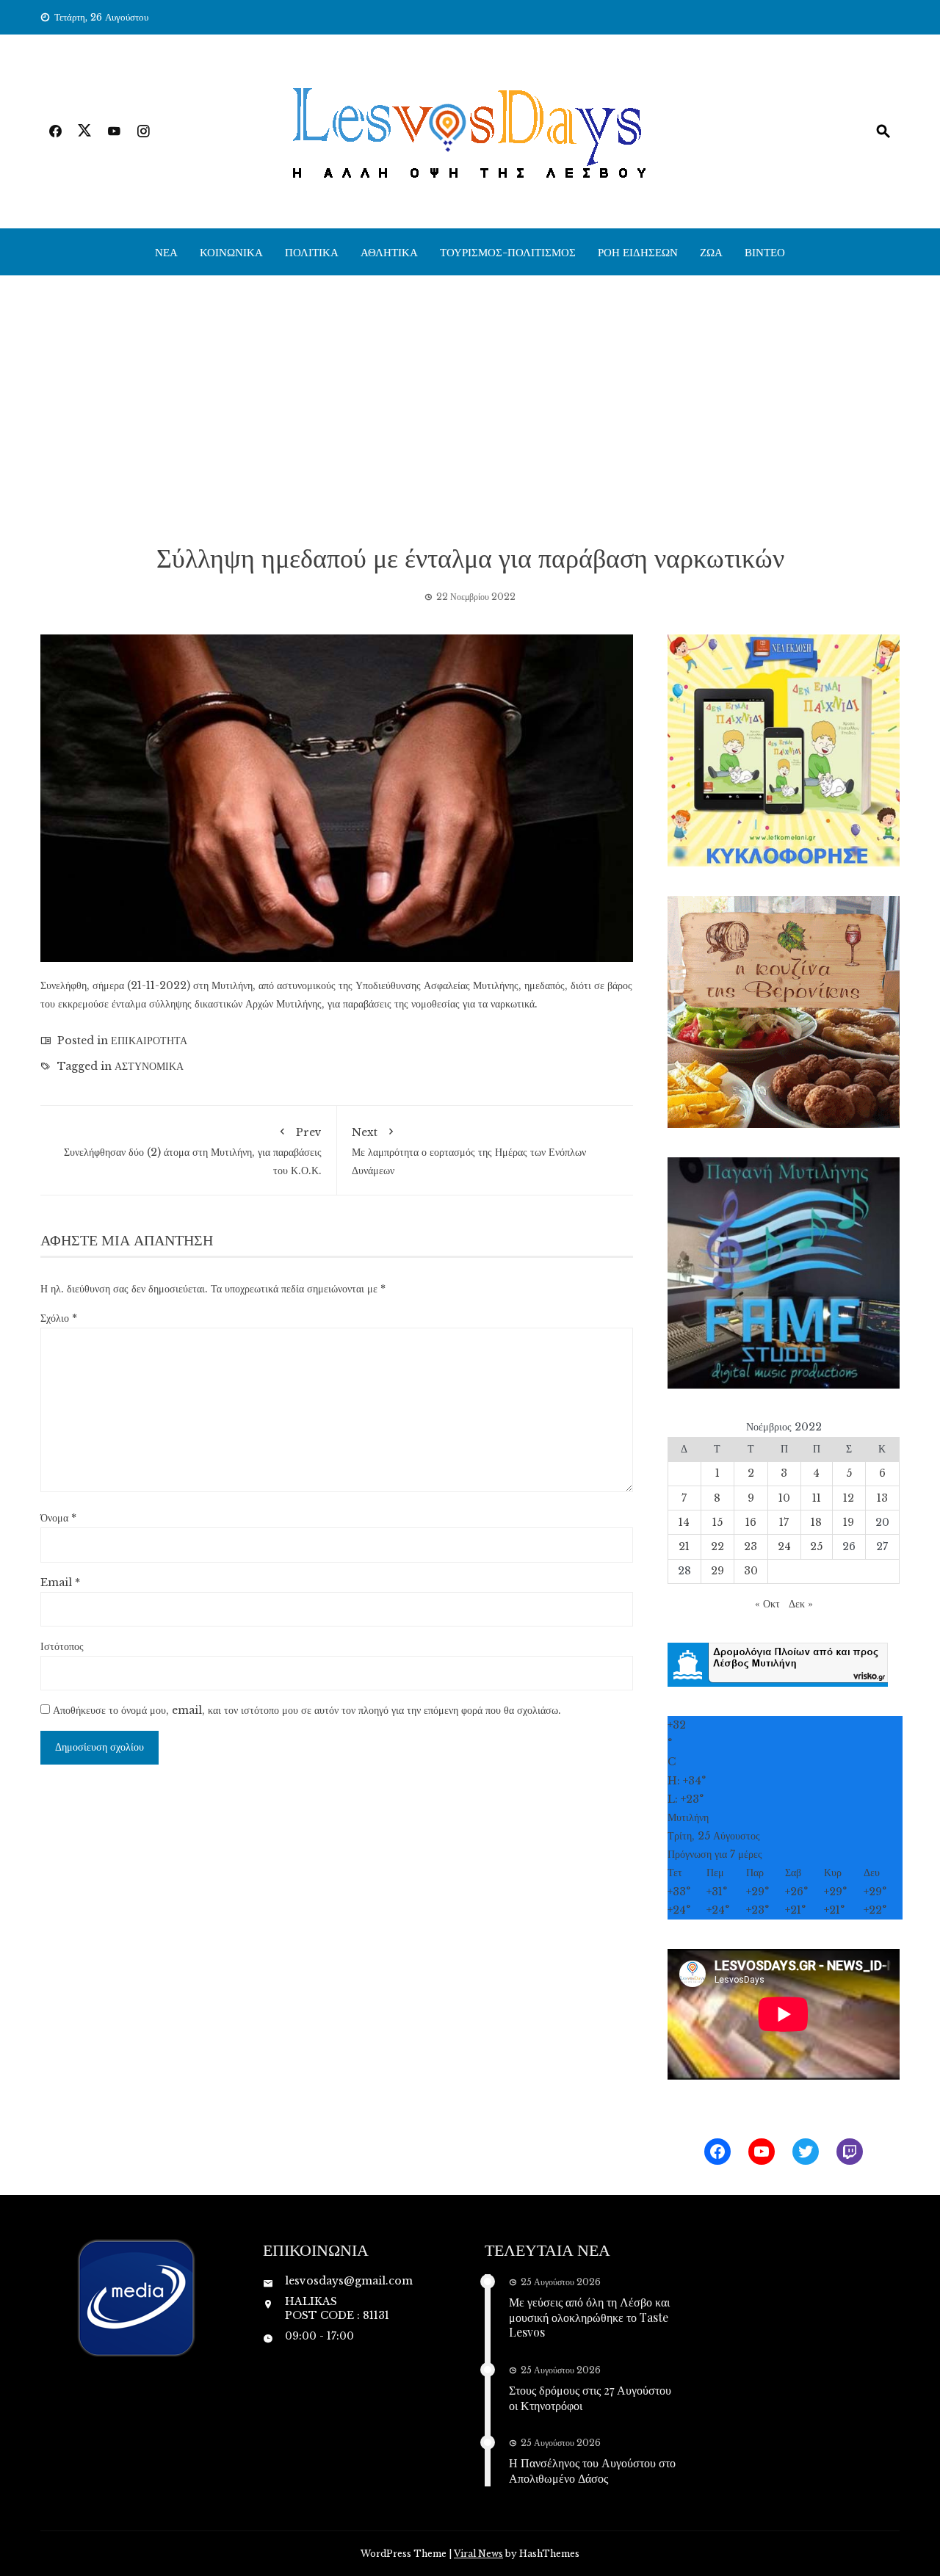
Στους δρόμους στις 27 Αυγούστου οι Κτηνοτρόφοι (590, 2398)
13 (882, 1498)
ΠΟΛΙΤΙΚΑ (312, 252)
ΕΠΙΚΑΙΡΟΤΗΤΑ (149, 1041)
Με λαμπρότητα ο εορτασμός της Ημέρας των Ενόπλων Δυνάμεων (469, 1151)
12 (849, 1498)
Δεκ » (801, 1604)
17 (784, 1522)
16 (751, 1522)
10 (784, 1498)
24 (784, 1546)
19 (849, 1522)
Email (60, 1582)
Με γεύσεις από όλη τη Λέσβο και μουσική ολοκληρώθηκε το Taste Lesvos (589, 2317)
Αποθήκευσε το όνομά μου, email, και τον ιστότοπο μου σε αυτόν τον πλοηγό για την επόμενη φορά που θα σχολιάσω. (307, 1710)
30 (751, 1571)
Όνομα (58, 1518)
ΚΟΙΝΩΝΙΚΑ (231, 252)
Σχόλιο (59, 1318)
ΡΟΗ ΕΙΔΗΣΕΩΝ (638, 252)
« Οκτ (767, 1604)
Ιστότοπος (62, 1646)
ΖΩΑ (711, 252)
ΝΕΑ (166, 252)
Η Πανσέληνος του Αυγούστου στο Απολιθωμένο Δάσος (592, 2470)
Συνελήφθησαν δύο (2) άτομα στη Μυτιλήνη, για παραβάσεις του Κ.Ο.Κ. (193, 1151)
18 (816, 1522)
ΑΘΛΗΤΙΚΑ (389, 252)
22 (717, 1546)
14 (684, 1522)
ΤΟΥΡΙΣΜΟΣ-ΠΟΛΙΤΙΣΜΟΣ (508, 252)
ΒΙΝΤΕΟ (765, 252)
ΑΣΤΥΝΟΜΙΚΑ (149, 1066)
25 (816, 1546)
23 (751, 1546)
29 (717, 1571)
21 (684, 1546)
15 (717, 1522)
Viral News (478, 2554)
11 (817, 1498)
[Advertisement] (470, 408)
